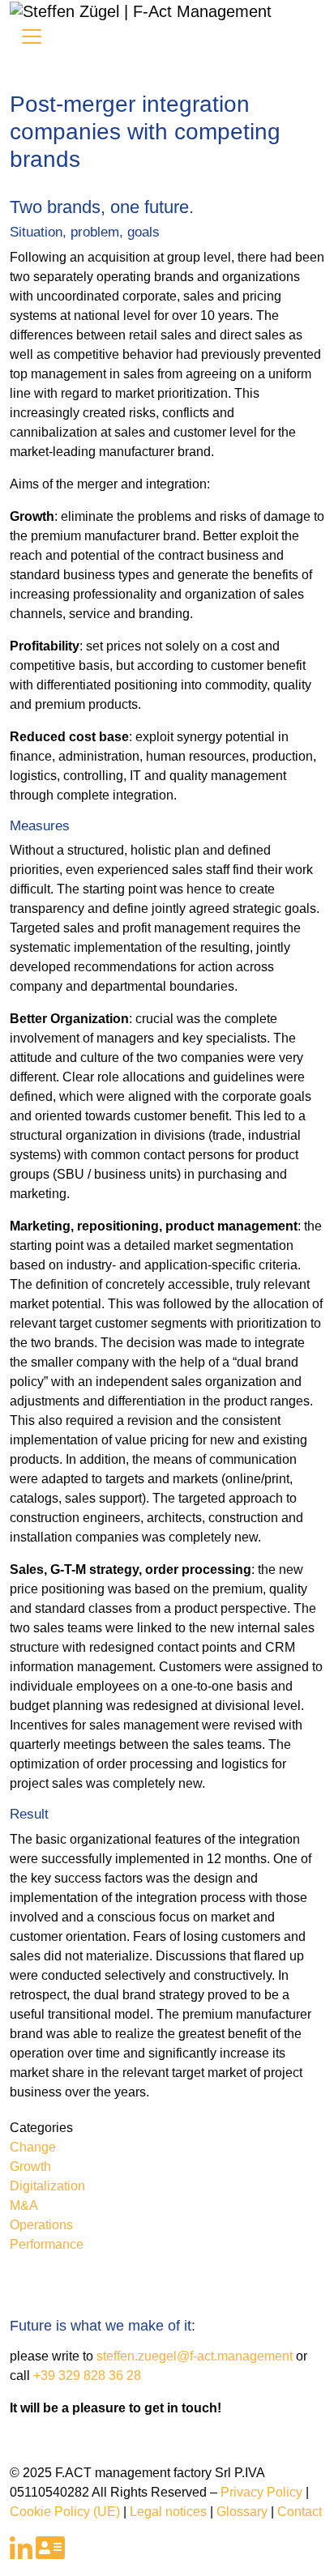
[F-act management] (141, 10)
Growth (30, 2167)
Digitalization (47, 2186)
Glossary (242, 2512)
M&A (24, 2205)
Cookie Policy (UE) (65, 2512)
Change (33, 2147)
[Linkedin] (21, 2553)
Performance (47, 2244)
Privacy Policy (261, 2492)
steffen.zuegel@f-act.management (195, 2356)
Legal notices (168, 2512)
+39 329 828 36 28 (87, 2376)
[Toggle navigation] (32, 36)
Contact (300, 2512)
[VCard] (50, 2553)
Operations (41, 2225)
